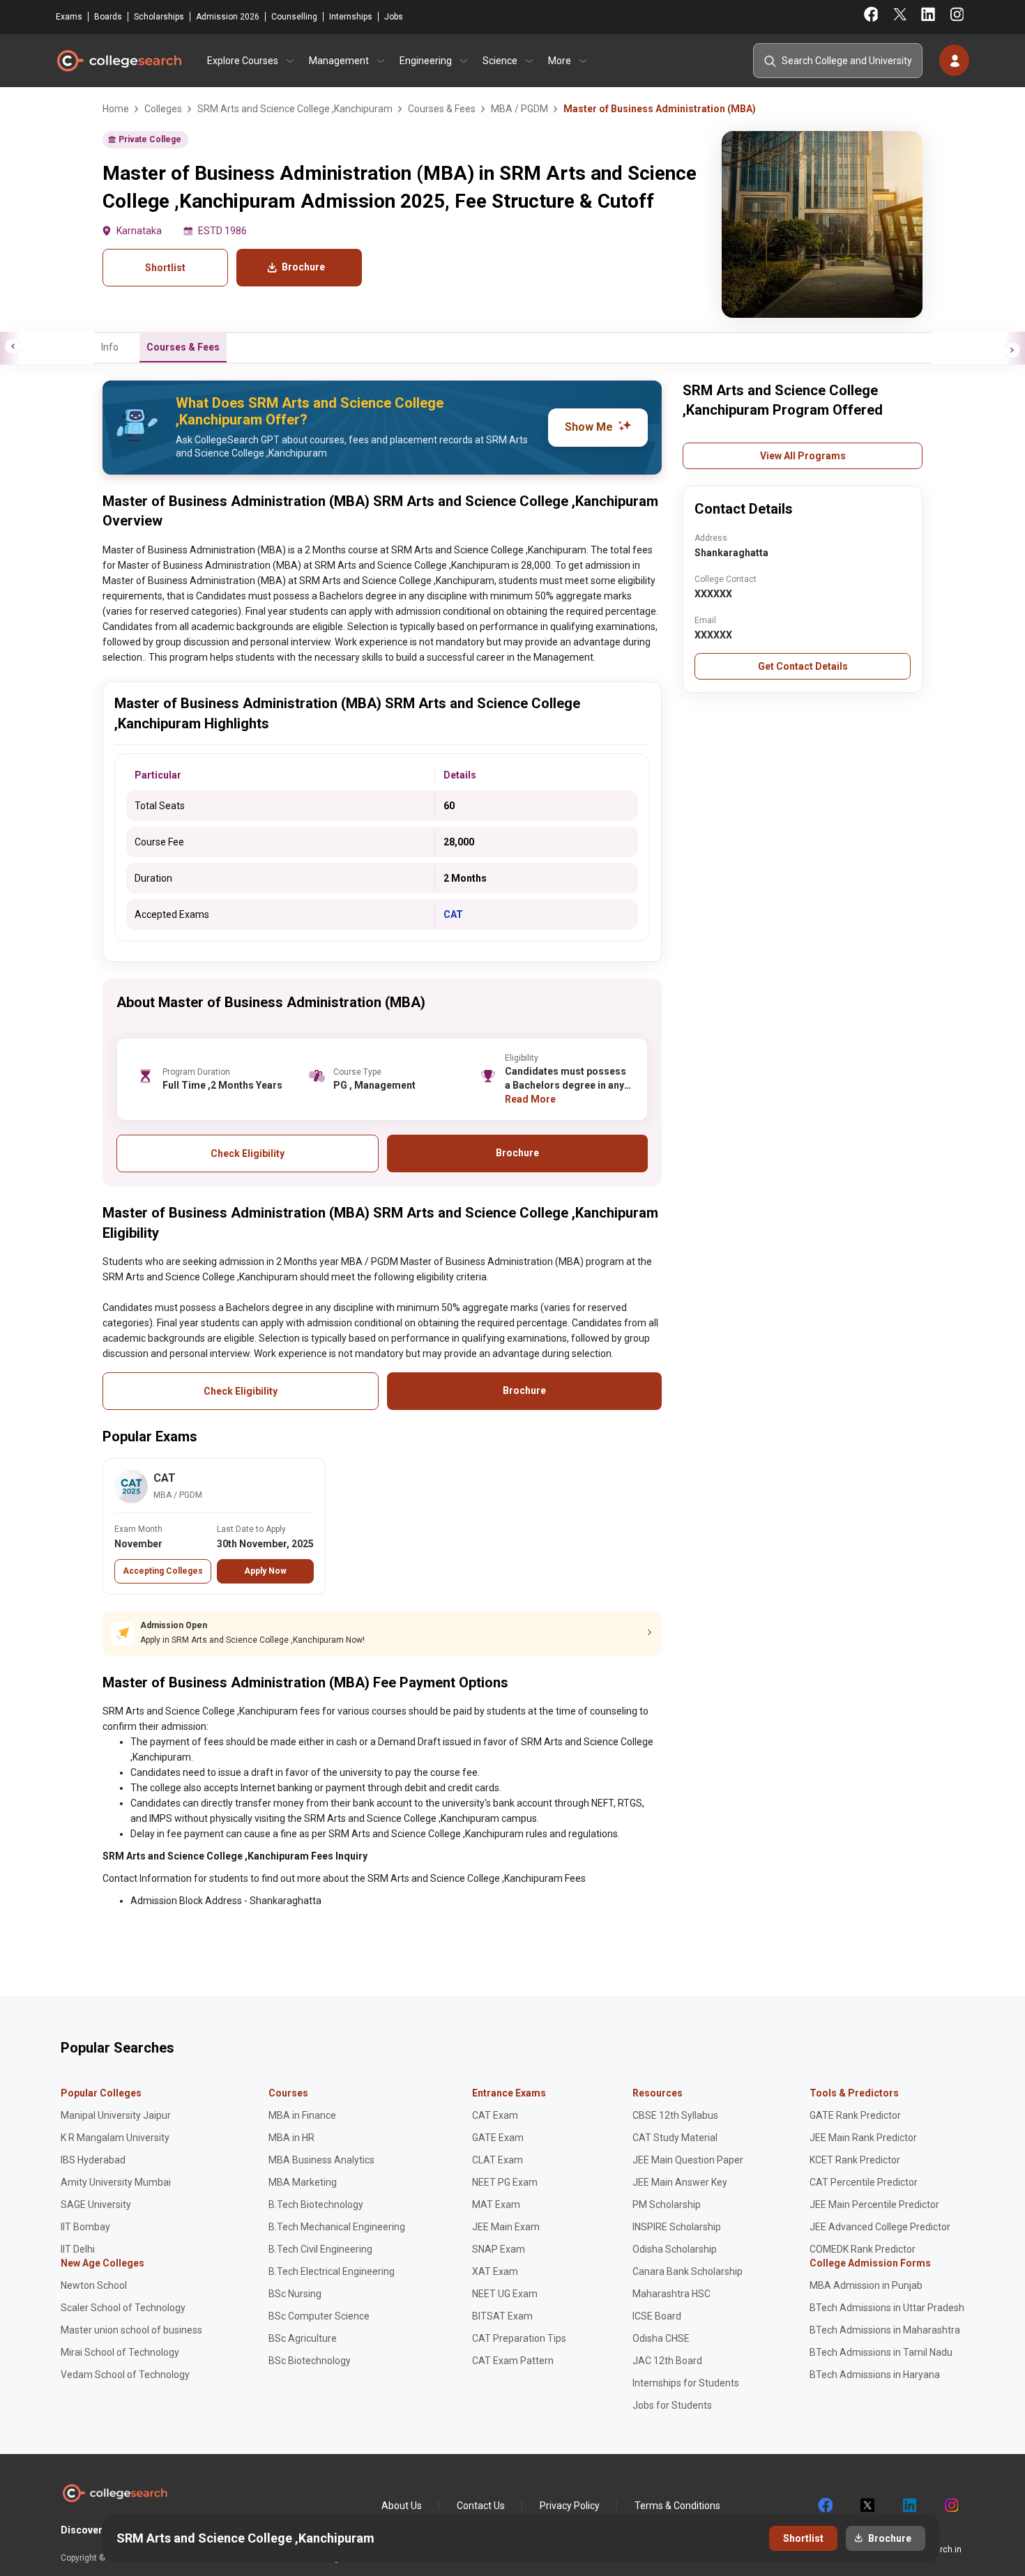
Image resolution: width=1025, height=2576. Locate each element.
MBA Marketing (303, 2182)
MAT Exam (496, 2205)
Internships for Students (686, 2383)
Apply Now (265, 1571)
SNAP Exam (499, 2249)
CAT (453, 914)
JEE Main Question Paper (688, 2160)
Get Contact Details (803, 666)
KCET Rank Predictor (855, 2160)
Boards (108, 17)
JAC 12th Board (667, 2361)
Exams (69, 17)
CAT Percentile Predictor (864, 2182)
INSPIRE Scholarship (677, 2227)
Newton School (94, 2285)
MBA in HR (291, 2138)
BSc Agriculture (303, 2338)
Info (110, 347)
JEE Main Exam (506, 2227)
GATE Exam (498, 2138)
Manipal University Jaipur (116, 2115)
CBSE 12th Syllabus (675, 2115)
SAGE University (96, 2205)
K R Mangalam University (115, 2138)
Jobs (394, 17)
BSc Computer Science (319, 2316)
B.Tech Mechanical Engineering (337, 2227)
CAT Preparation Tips (519, 2338)
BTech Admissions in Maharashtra (885, 2330)
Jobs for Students (672, 2405)
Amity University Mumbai (116, 2182)
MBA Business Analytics (321, 2160)
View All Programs (803, 456)
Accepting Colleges (163, 1571)
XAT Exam (495, 2271)
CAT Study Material (675, 2138)
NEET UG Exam (505, 2294)
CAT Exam (495, 2115)
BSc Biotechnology (310, 2361)
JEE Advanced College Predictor (880, 2227)
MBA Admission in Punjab (866, 2285)
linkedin (909, 2506)
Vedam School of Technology (125, 2375)
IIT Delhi (78, 2249)
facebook (825, 2506)
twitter (867, 2506)
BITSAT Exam (502, 2316)
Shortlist (165, 268)
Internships (351, 17)
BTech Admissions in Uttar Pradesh (887, 2308)
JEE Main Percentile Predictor (874, 2205)
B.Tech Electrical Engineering (332, 2271)
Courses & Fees (183, 347)
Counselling (294, 17)
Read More (530, 1099)
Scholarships (159, 17)
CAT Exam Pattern (513, 2361)
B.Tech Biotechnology (316, 2205)
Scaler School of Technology (123, 2308)
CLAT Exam (498, 2160)
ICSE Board (657, 2316)
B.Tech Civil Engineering (320, 2249)
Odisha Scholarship (675, 2249)
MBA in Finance (302, 2115)
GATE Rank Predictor (855, 2115)
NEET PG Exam (505, 2182)
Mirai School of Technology (120, 2352)
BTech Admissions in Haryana (875, 2375)
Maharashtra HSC (671, 2294)
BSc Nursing (295, 2294)
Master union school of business (131, 2330)
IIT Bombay (85, 2227)
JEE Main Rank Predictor (863, 2138)
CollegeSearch (119, 61)
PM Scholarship (667, 2205)
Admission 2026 (228, 17)
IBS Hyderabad (93, 2160)
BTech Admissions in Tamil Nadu (881, 2352)
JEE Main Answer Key (680, 2182)
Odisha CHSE (661, 2338)
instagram (950, 2506)
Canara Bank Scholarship (688, 2271)
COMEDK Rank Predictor (863, 2249)
